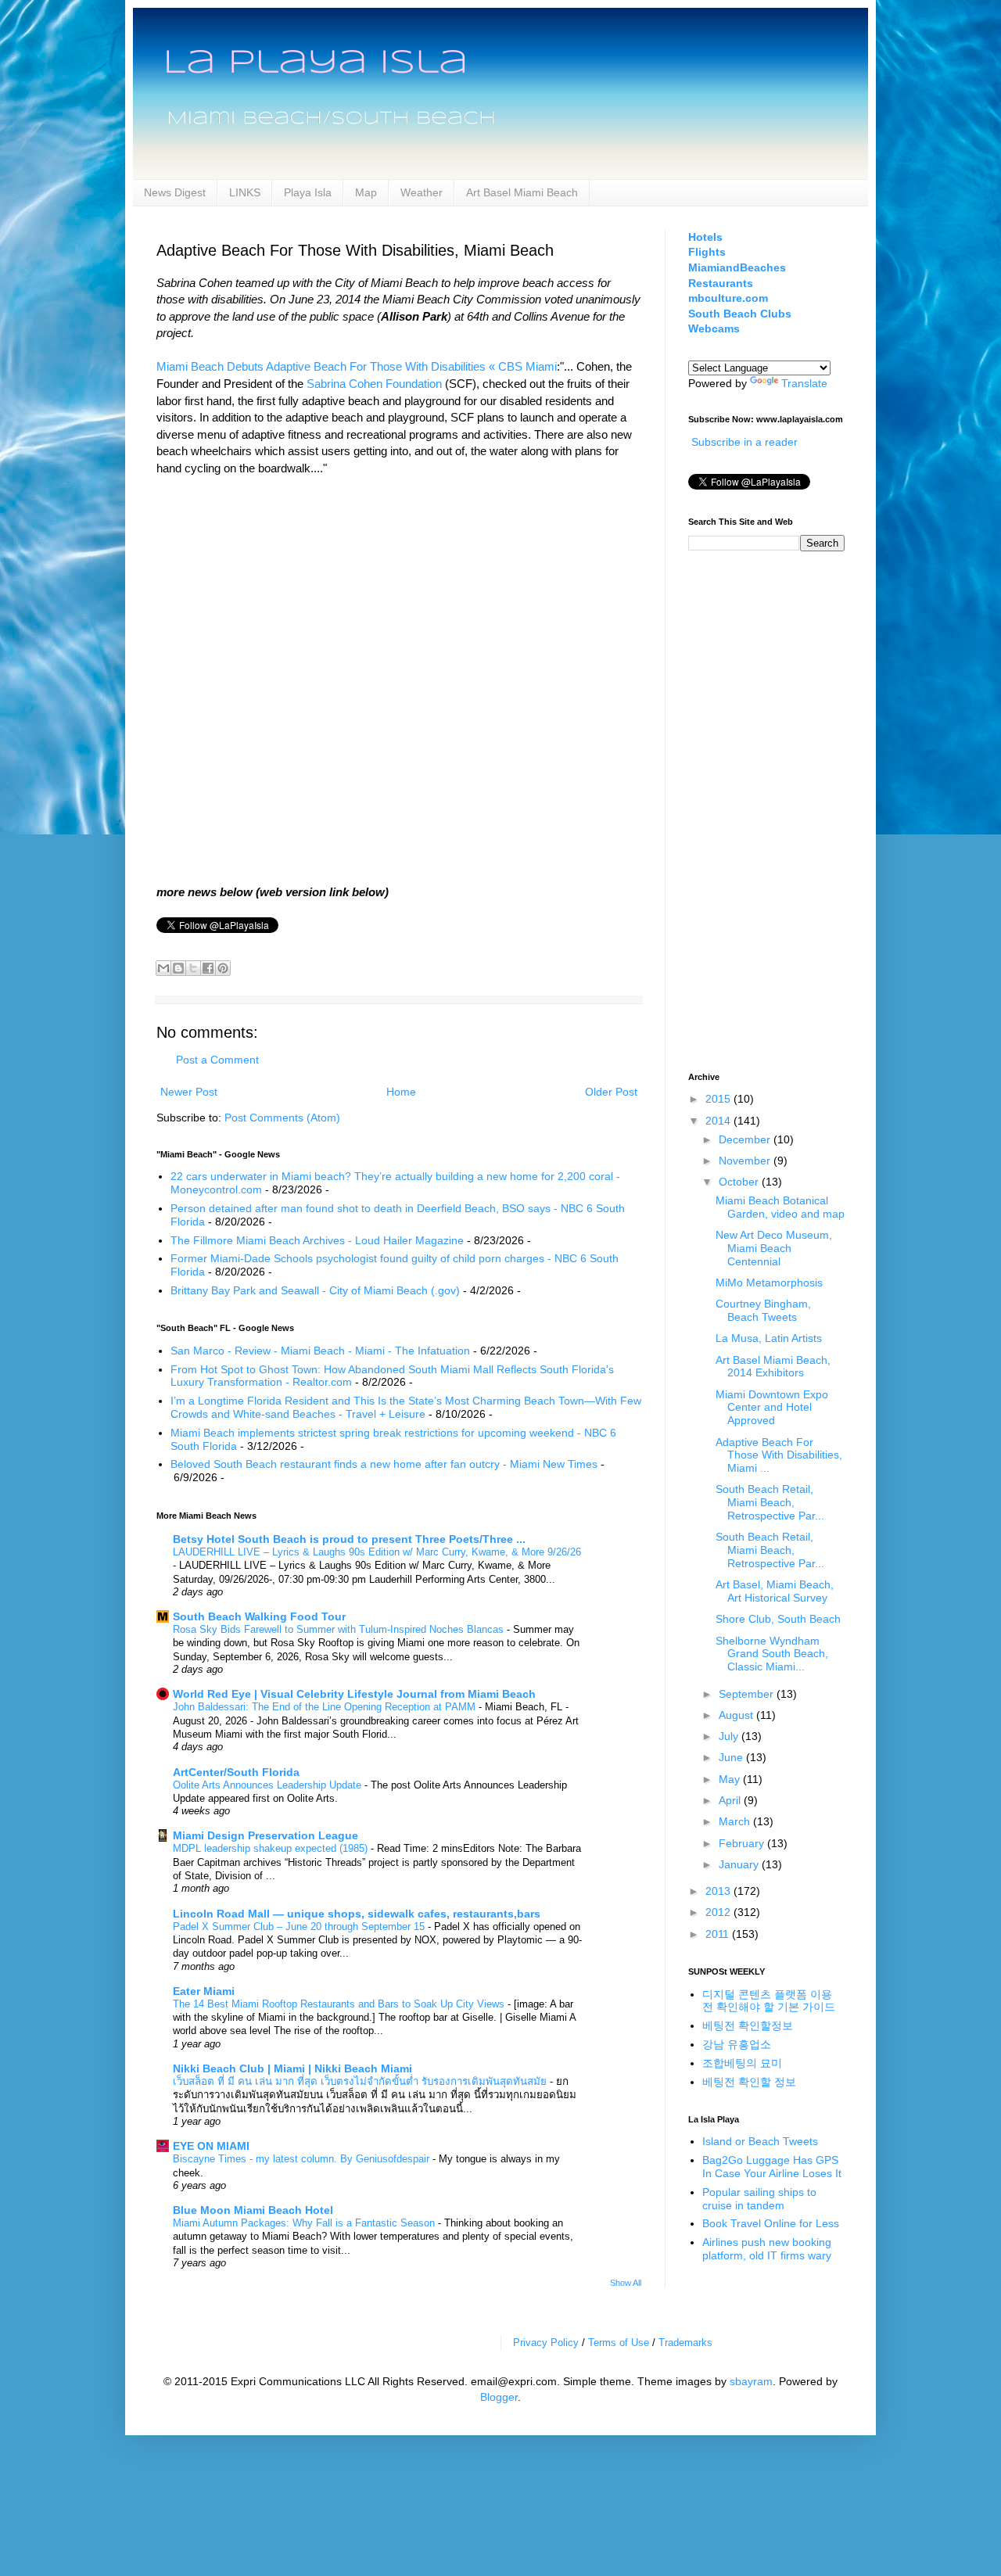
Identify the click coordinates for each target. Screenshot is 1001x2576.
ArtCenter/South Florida (236, 1772)
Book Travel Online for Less (771, 2223)
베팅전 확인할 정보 (749, 2082)
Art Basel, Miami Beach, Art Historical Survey (775, 1591)
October (740, 1182)
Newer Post (189, 1092)
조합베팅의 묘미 (742, 2063)
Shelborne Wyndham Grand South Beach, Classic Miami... (772, 1654)
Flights (707, 252)
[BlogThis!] (178, 968)
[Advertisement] (751, 809)
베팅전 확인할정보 (748, 2025)
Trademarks (685, 2343)
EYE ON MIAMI (211, 2146)
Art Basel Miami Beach (522, 192)
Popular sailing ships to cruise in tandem (759, 2199)
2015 (719, 1099)
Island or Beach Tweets (760, 2141)
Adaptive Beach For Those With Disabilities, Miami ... (779, 1455)
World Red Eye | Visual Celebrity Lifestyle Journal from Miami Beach (354, 1694)
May (731, 1779)
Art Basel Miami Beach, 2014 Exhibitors (773, 1367)
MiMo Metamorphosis (769, 1283)
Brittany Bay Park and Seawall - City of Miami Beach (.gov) (315, 1290)
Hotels (705, 237)
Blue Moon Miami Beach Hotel (253, 2210)
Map (366, 192)
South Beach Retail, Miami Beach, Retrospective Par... (770, 1502)
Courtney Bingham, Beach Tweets (763, 1310)
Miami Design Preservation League (265, 1835)
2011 (719, 1934)
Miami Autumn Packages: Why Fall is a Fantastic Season (305, 2223)
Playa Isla (308, 192)
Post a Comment (217, 1060)
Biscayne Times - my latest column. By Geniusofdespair (303, 2159)
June (732, 1757)
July (730, 1736)
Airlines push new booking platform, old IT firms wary (767, 2249)
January (740, 1864)
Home (401, 1092)
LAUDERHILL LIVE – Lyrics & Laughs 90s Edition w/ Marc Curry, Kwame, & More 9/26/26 (377, 1552)
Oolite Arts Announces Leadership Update (269, 1785)
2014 (719, 1121)
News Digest (175, 192)
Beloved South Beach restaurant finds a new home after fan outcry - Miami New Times (384, 1464)
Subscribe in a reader (744, 442)
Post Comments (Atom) (282, 1118)
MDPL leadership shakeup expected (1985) (272, 1848)
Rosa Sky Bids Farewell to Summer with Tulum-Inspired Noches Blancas (340, 1629)
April (731, 1800)
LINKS (245, 192)
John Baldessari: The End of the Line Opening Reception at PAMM (326, 1707)
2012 (719, 1912)
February (743, 1843)
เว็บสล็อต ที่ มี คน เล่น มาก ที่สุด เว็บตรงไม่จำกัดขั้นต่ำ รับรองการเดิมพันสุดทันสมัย (361, 2081)
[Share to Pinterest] (223, 968)
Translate (804, 383)
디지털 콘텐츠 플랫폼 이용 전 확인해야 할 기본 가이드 (769, 2001)
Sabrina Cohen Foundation (374, 384)
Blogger (499, 2397)
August (737, 1715)
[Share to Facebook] (208, 968)
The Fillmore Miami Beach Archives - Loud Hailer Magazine (317, 1240)
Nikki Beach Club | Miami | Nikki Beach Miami (292, 2068)
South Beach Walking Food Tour (259, 1616)
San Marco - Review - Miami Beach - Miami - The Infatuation (320, 1351)
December (746, 1139)
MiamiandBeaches (737, 267)
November (746, 1161)
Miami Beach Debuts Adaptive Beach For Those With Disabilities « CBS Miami (357, 366)
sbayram (751, 2381)
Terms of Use (619, 2343)
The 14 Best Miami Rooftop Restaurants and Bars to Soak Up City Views (340, 2004)
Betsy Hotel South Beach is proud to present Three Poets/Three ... (349, 1539)
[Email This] (163, 968)
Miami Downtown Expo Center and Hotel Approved (772, 1408)
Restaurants (721, 283)
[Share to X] (193, 968)
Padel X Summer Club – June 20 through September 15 (300, 1927)
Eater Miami (204, 1991)
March (736, 1821)
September (748, 1694)
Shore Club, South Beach (778, 1619)
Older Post (611, 1092)
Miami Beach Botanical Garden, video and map (780, 1207)
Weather (422, 192)
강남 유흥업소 (737, 2044)
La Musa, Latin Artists (769, 1338)
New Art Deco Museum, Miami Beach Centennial (774, 1248)
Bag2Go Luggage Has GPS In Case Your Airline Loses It (772, 2167)
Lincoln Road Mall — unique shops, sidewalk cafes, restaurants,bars (357, 1914)
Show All (626, 2283)
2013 (719, 1891)
